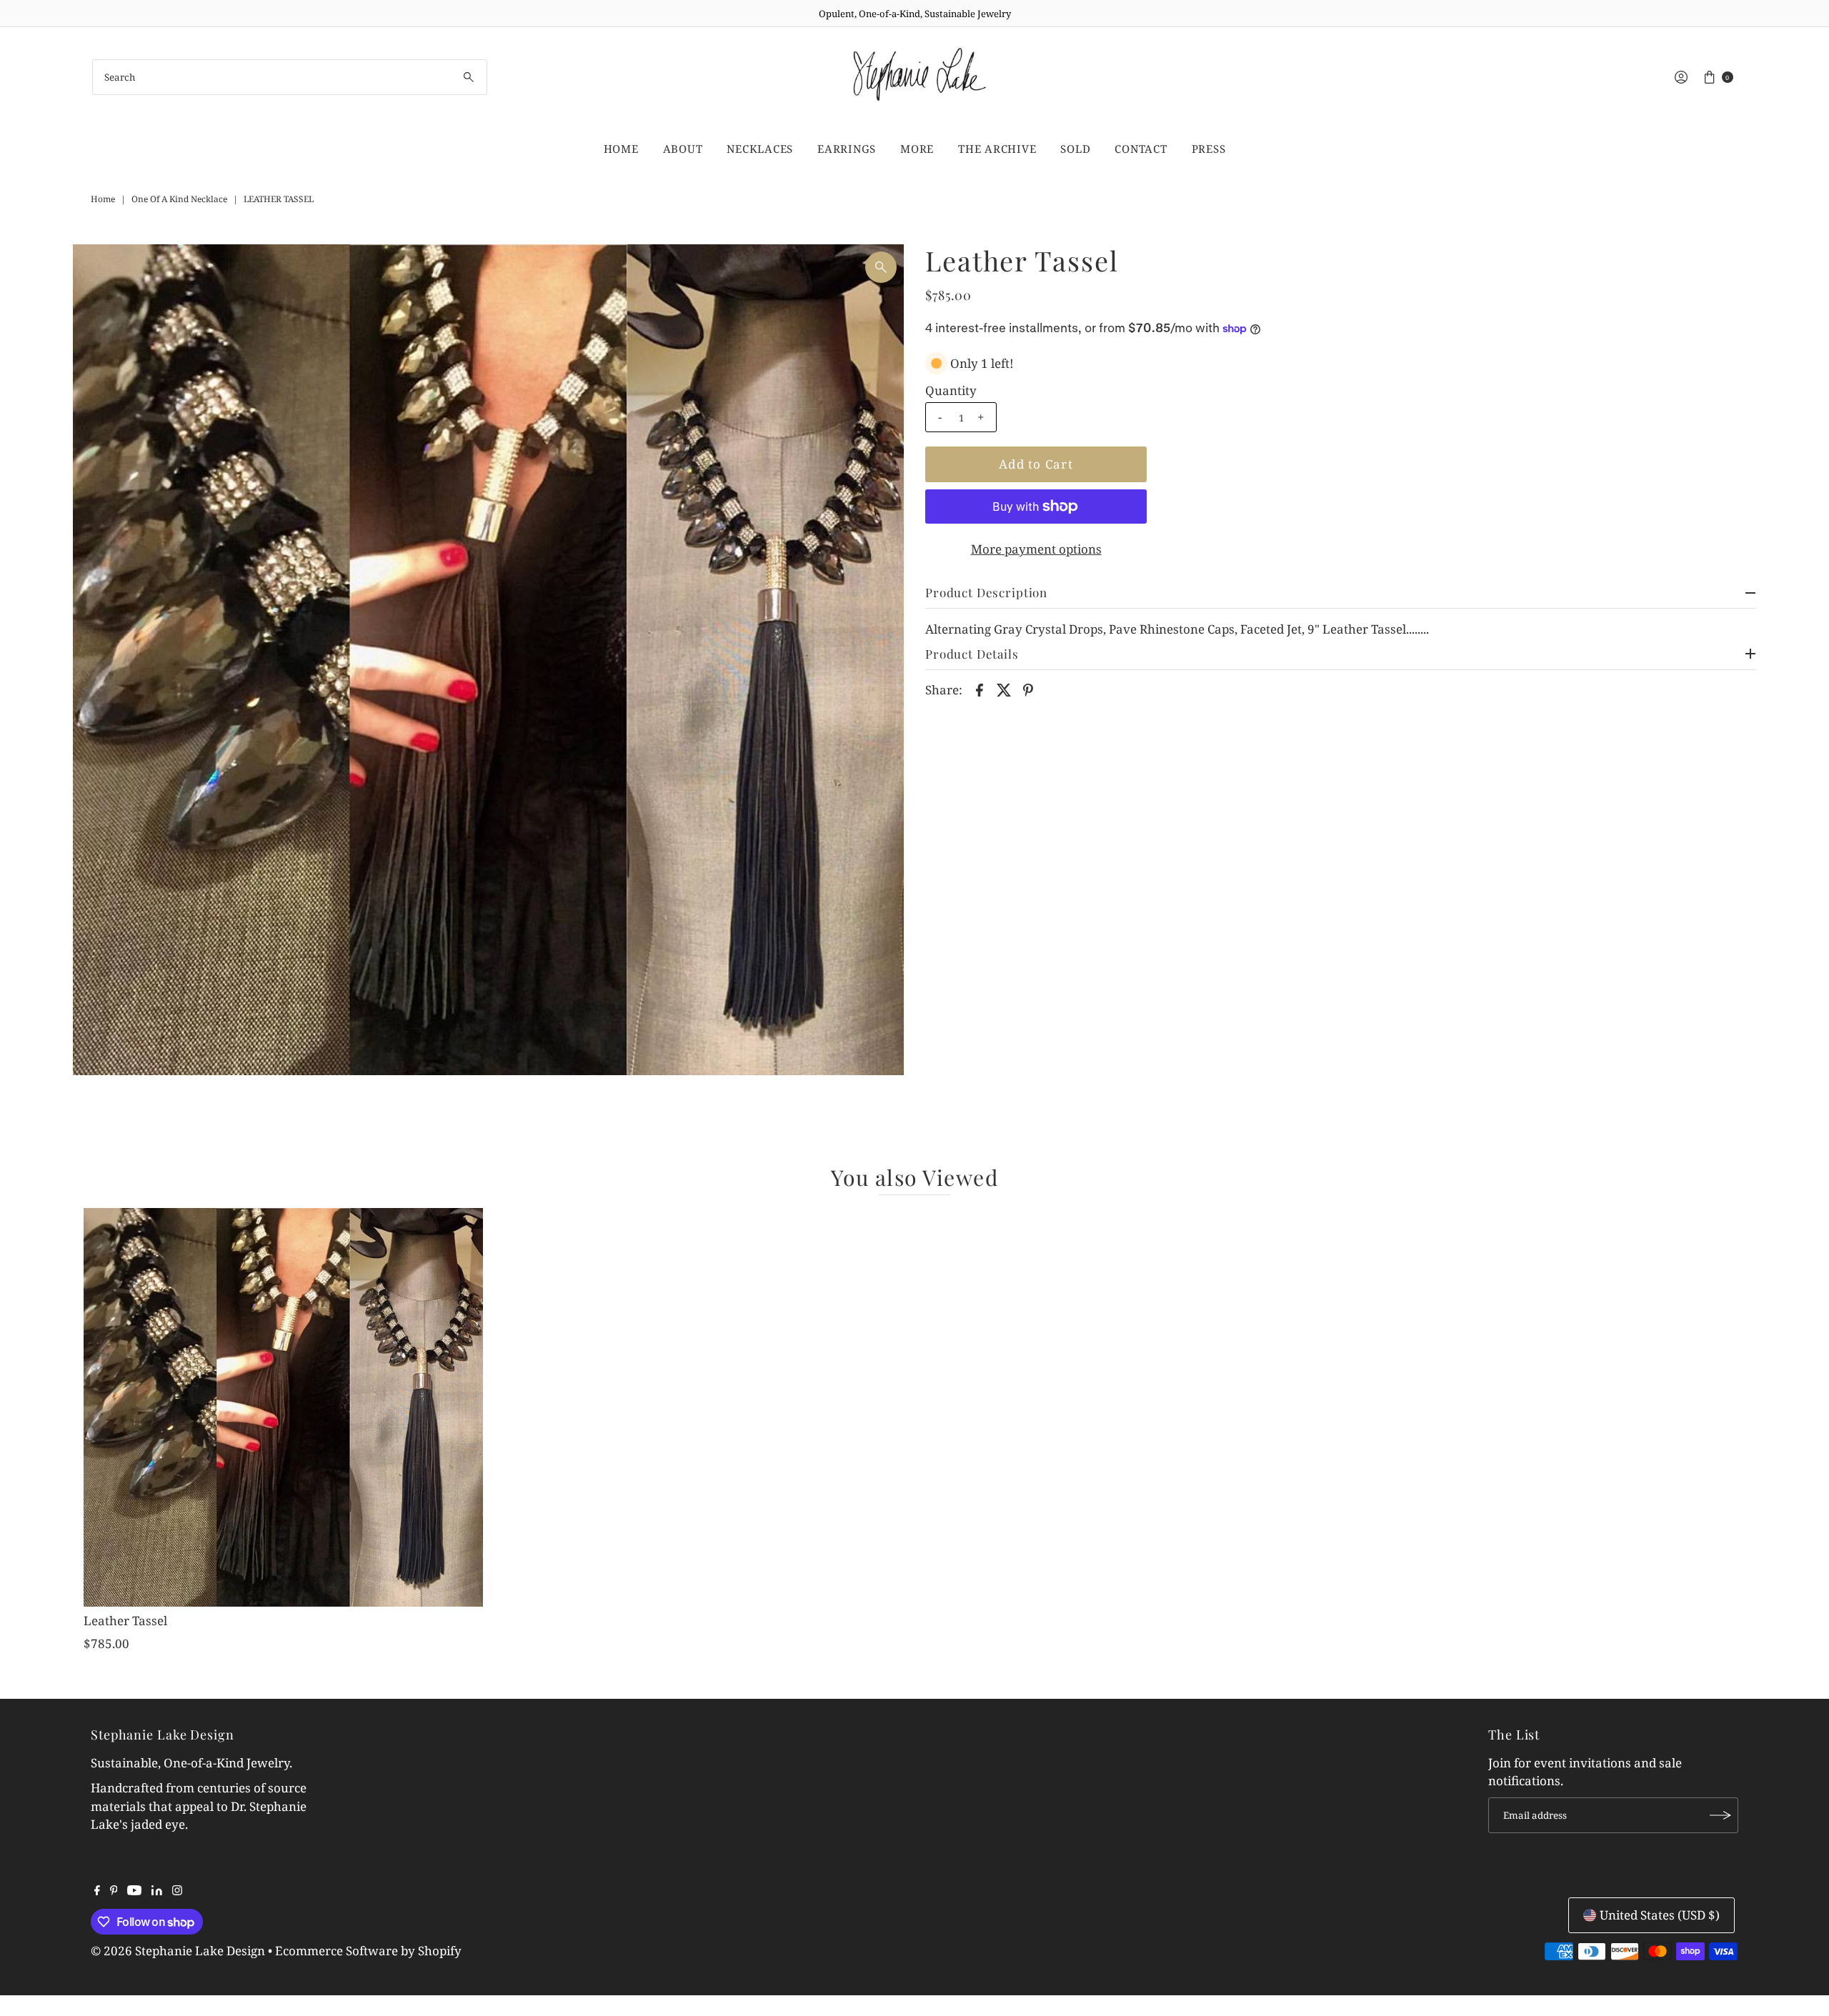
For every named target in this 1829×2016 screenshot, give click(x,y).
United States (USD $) (1660, 1915)
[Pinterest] (114, 1891)
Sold (1075, 149)
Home (621, 149)
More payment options (1036, 549)
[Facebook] (97, 1891)
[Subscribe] (1720, 1815)
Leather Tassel (125, 1621)
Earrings (847, 149)
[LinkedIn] (157, 1891)
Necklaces (760, 149)
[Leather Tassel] (283, 1408)
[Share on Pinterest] (1028, 689)
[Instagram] (177, 1891)
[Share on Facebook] (980, 689)
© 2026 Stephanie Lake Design (178, 1951)
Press (1209, 149)
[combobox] (290, 77)
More (917, 149)
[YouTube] (134, 1891)
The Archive (997, 149)
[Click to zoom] (881, 267)
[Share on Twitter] (1004, 689)
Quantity (951, 391)
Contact (1141, 149)
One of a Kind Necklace (179, 199)
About (683, 149)
